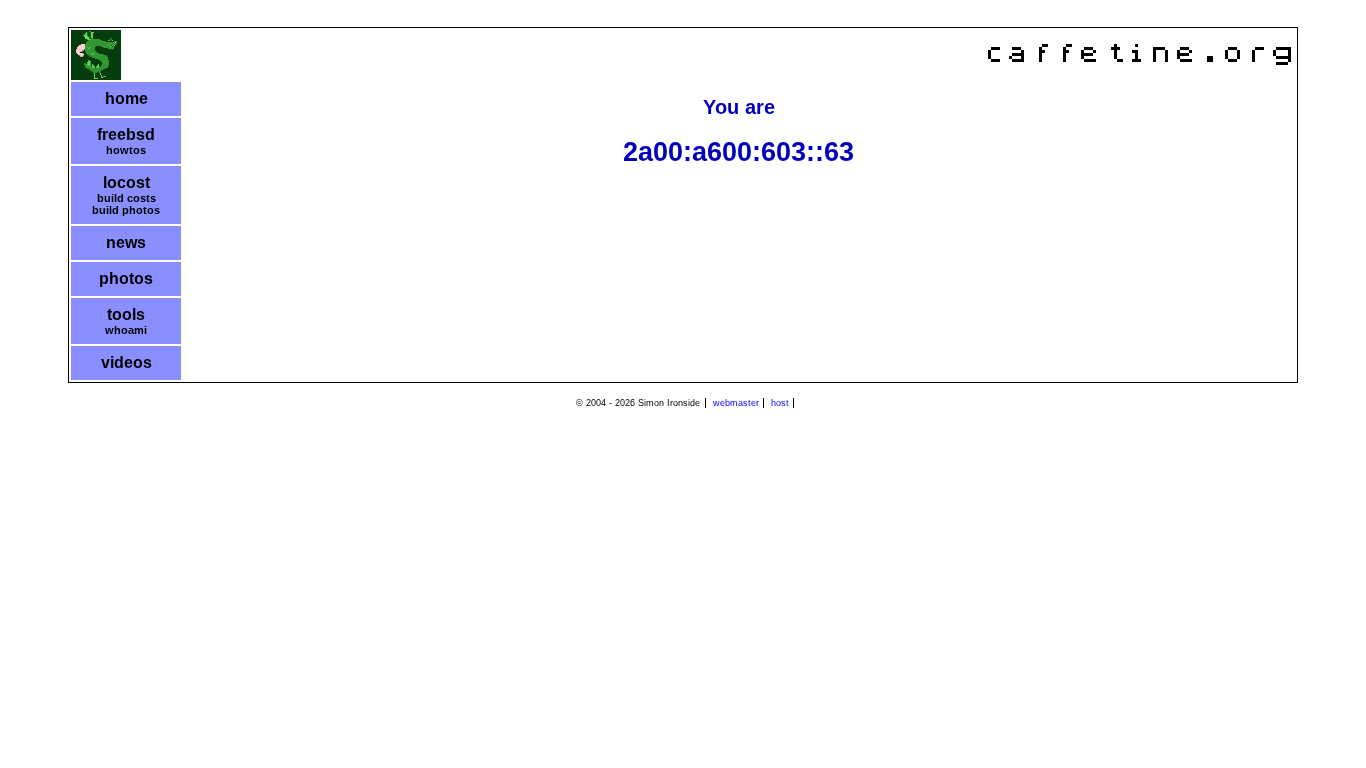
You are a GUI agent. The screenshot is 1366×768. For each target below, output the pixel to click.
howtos (126, 150)
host (780, 403)
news (126, 242)
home (126, 98)
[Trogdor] (96, 75)
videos (126, 362)
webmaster (736, 403)
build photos (126, 210)
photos (126, 278)
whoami (126, 330)
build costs (126, 198)
